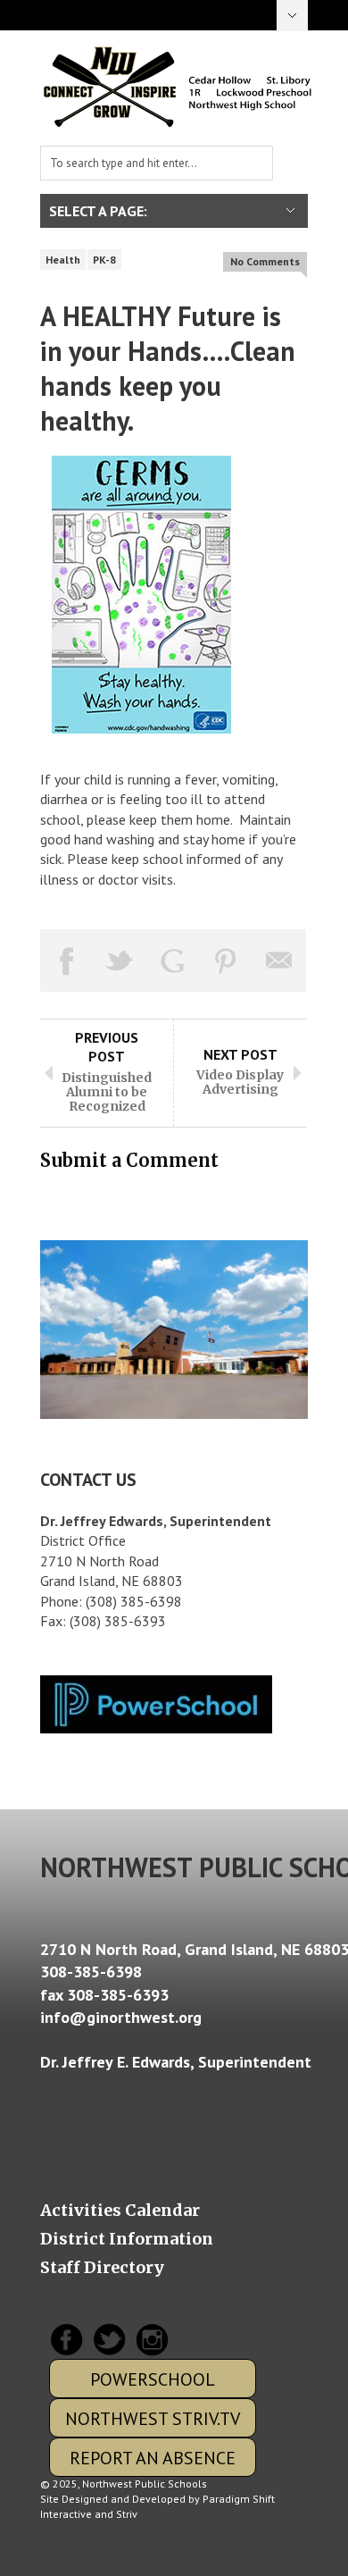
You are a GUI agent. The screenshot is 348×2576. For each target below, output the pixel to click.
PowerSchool (153, 2379)
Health (63, 260)
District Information (127, 2239)
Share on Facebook (67, 961)
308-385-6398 (91, 1972)
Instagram (150, 2340)
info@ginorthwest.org (121, 2017)
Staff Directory (102, 2268)
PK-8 (104, 260)
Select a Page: (292, 16)
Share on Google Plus (173, 961)
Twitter (108, 2340)
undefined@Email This (279, 961)
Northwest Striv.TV (153, 2419)
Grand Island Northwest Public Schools (178, 87)
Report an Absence (153, 2458)
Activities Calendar (120, 2211)
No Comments (265, 261)
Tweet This (120, 961)
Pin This (227, 961)
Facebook (66, 2340)
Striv (127, 2514)
